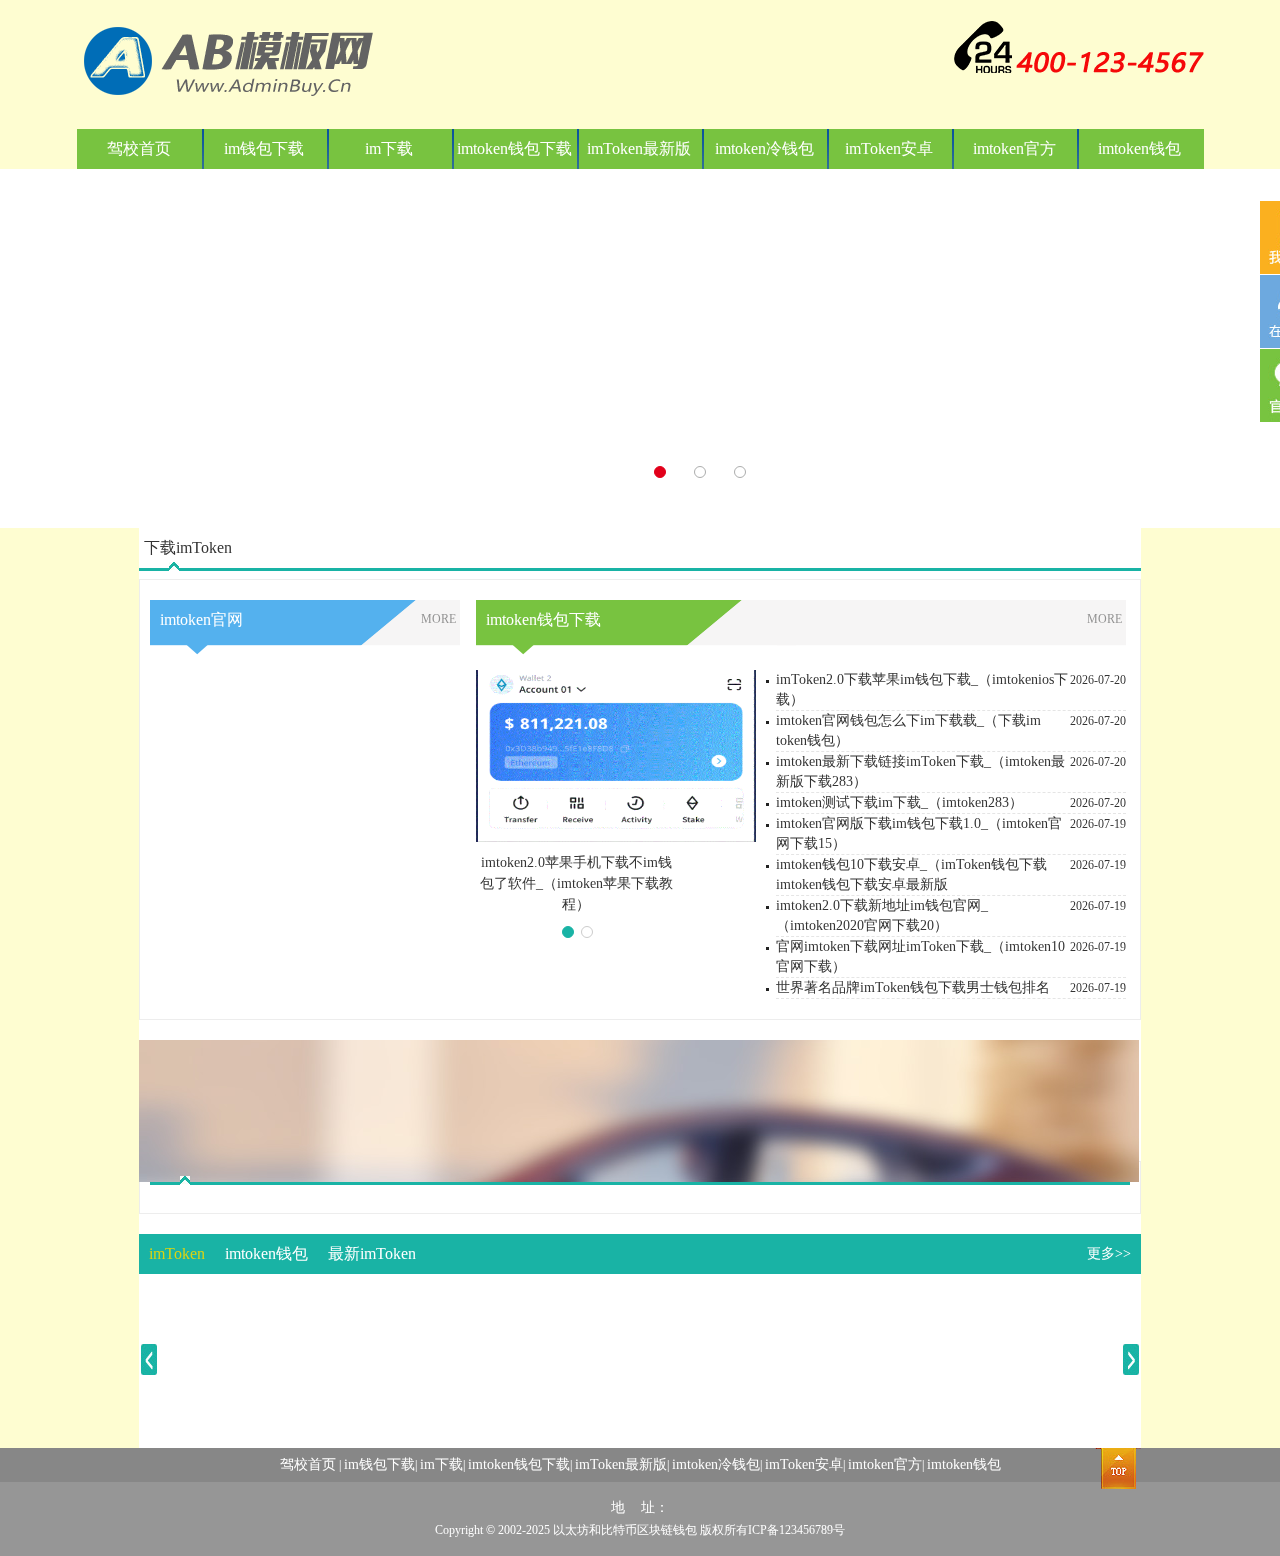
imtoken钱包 (1139, 148)
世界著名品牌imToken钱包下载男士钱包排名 (913, 987)
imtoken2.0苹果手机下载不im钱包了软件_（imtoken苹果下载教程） (576, 883)
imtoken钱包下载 (514, 148)
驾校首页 (139, 148)
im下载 (389, 148)
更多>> (1109, 1253)
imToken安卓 (889, 148)
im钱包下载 (264, 148)
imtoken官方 (1014, 148)
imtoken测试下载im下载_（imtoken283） (899, 802)
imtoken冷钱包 (764, 148)
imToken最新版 (639, 148)
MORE (438, 619)
